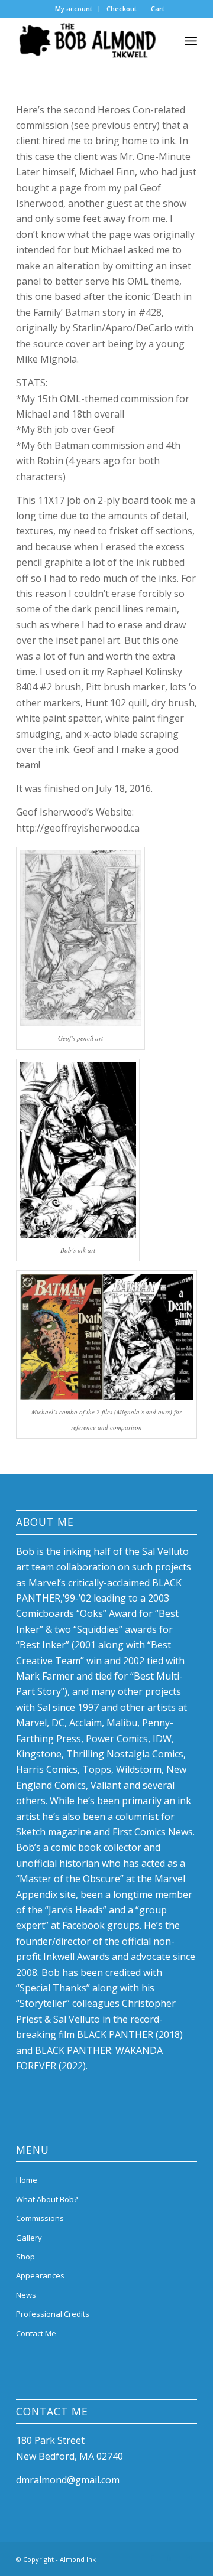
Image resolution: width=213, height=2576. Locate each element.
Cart (158, 9)
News (26, 2295)
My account (74, 9)
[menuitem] (74, 9)
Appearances (40, 2275)
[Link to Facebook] (153, 2558)
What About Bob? (47, 2199)
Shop (25, 2257)
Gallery (29, 2238)
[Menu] (191, 41)
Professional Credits (53, 2314)
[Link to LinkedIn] (170, 2558)
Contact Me (36, 2333)
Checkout (122, 9)
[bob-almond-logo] (88, 41)
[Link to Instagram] (188, 2558)
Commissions (40, 2218)
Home (27, 2180)
